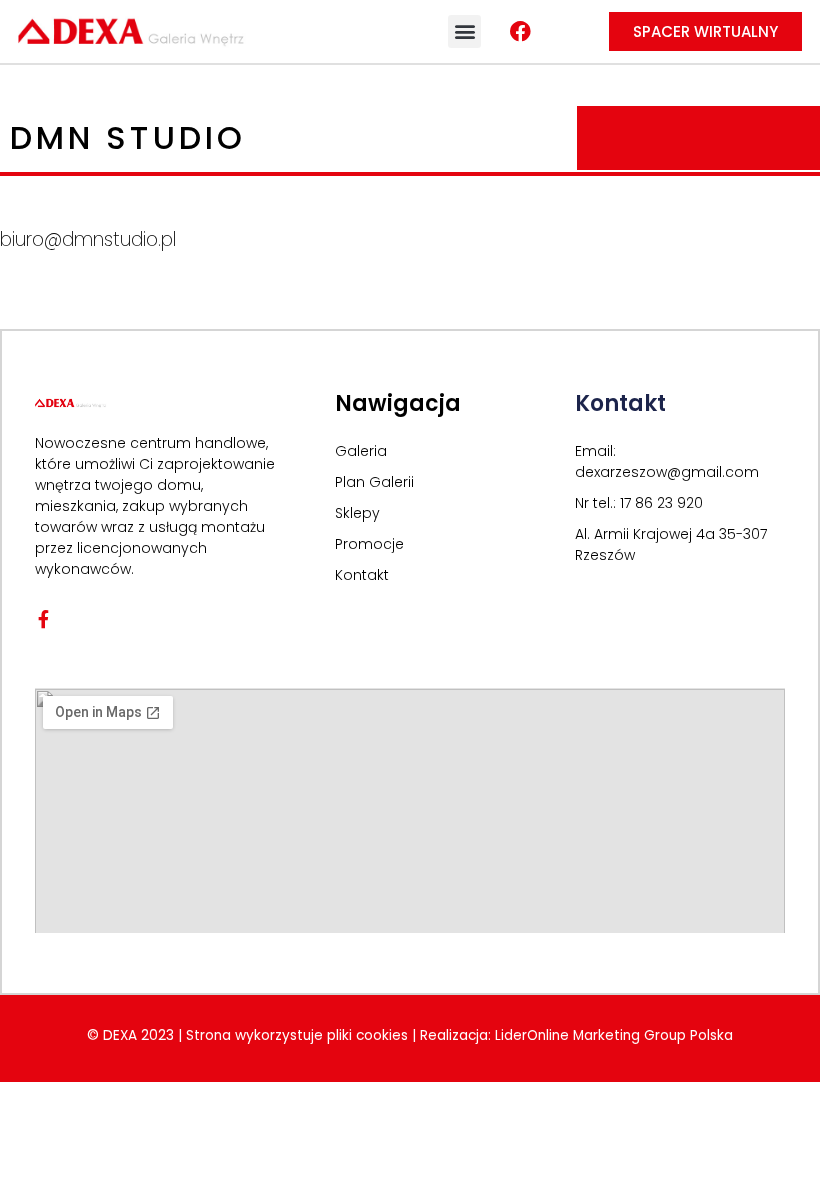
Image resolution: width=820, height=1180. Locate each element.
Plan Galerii (374, 482)
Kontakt (362, 575)
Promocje (369, 544)
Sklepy (357, 513)
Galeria (361, 451)
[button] (464, 31)
